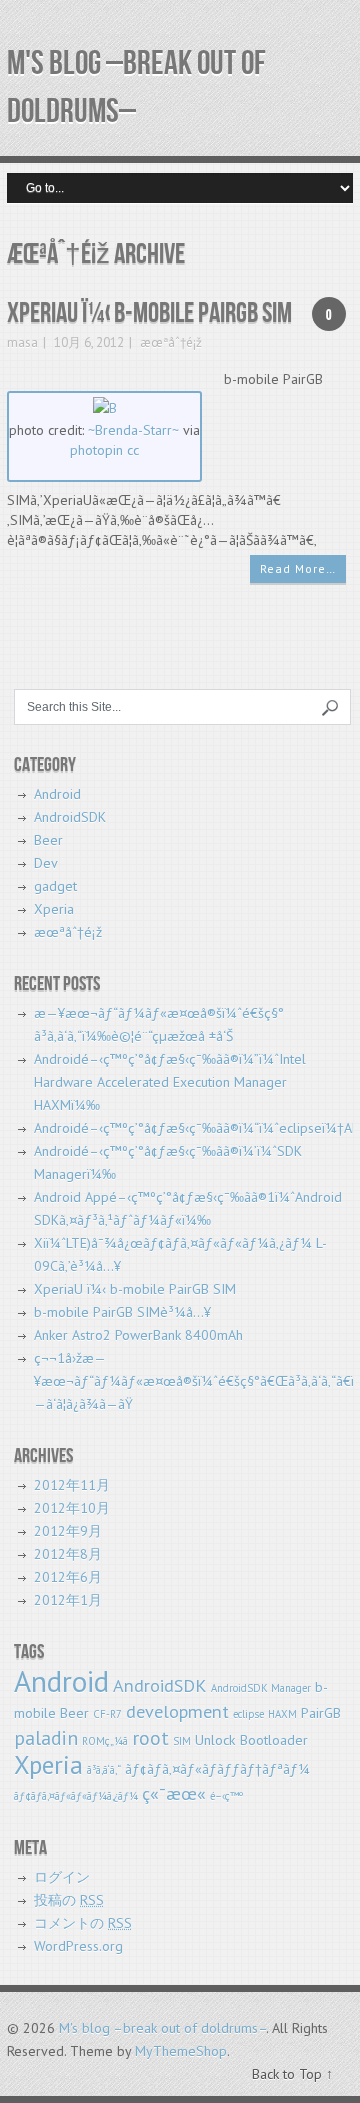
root (150, 1737)
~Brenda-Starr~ (133, 430)
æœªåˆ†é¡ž (171, 342)
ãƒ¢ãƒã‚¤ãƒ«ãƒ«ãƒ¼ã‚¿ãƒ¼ (76, 1796)
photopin (96, 450)
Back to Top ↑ (292, 2074)
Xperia (54, 909)
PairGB (321, 1713)
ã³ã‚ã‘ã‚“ (104, 1770)
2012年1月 (68, 1600)
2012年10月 (72, 1508)
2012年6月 (68, 1577)
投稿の (69, 1900)
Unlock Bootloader (251, 1740)
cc (133, 450)
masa (22, 342)
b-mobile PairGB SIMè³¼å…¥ (122, 1312)
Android (57, 794)
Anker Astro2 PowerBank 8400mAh (138, 1335)
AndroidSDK (70, 817)
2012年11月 (72, 1485)
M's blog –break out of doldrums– (162, 2028)
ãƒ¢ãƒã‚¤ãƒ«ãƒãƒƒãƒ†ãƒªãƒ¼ (217, 1769)
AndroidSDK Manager (261, 1688)
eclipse (248, 1714)
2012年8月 (68, 1554)
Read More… (298, 568)
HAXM (282, 1714)
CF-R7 (107, 1714)
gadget (55, 886)
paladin (46, 1737)
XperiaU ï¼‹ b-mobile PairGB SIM (149, 313)
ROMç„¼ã (105, 1741)
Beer (48, 840)
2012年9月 (68, 1531)
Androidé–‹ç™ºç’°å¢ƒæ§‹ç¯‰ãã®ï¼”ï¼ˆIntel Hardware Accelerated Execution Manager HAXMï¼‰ (170, 1082)
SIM (182, 1741)
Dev (46, 863)
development (177, 1711)
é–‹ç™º (226, 1796)
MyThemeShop (181, 2051)
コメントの (83, 1923)
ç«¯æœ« (174, 1793)
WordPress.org (78, 1946)
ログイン (62, 1877)
